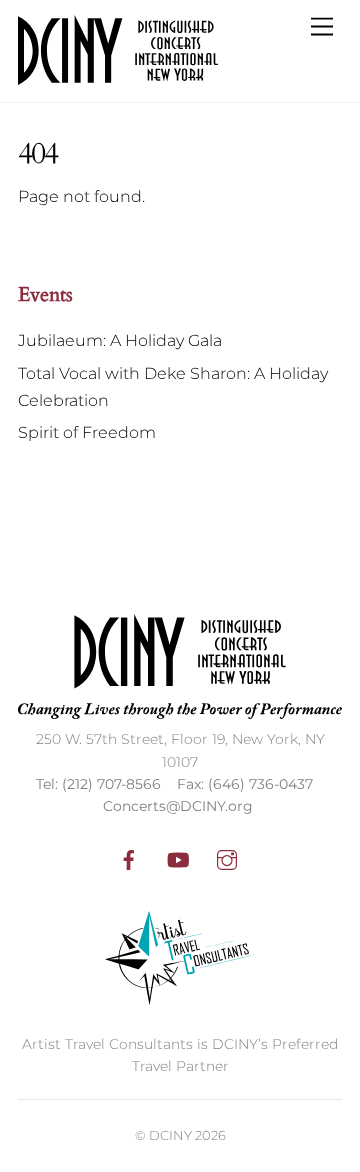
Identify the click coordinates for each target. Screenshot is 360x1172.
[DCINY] (118, 76)
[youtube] (178, 858)
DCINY (170, 1135)
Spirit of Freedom (87, 432)
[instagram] (227, 858)
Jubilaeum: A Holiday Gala (120, 340)
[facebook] (129, 858)
